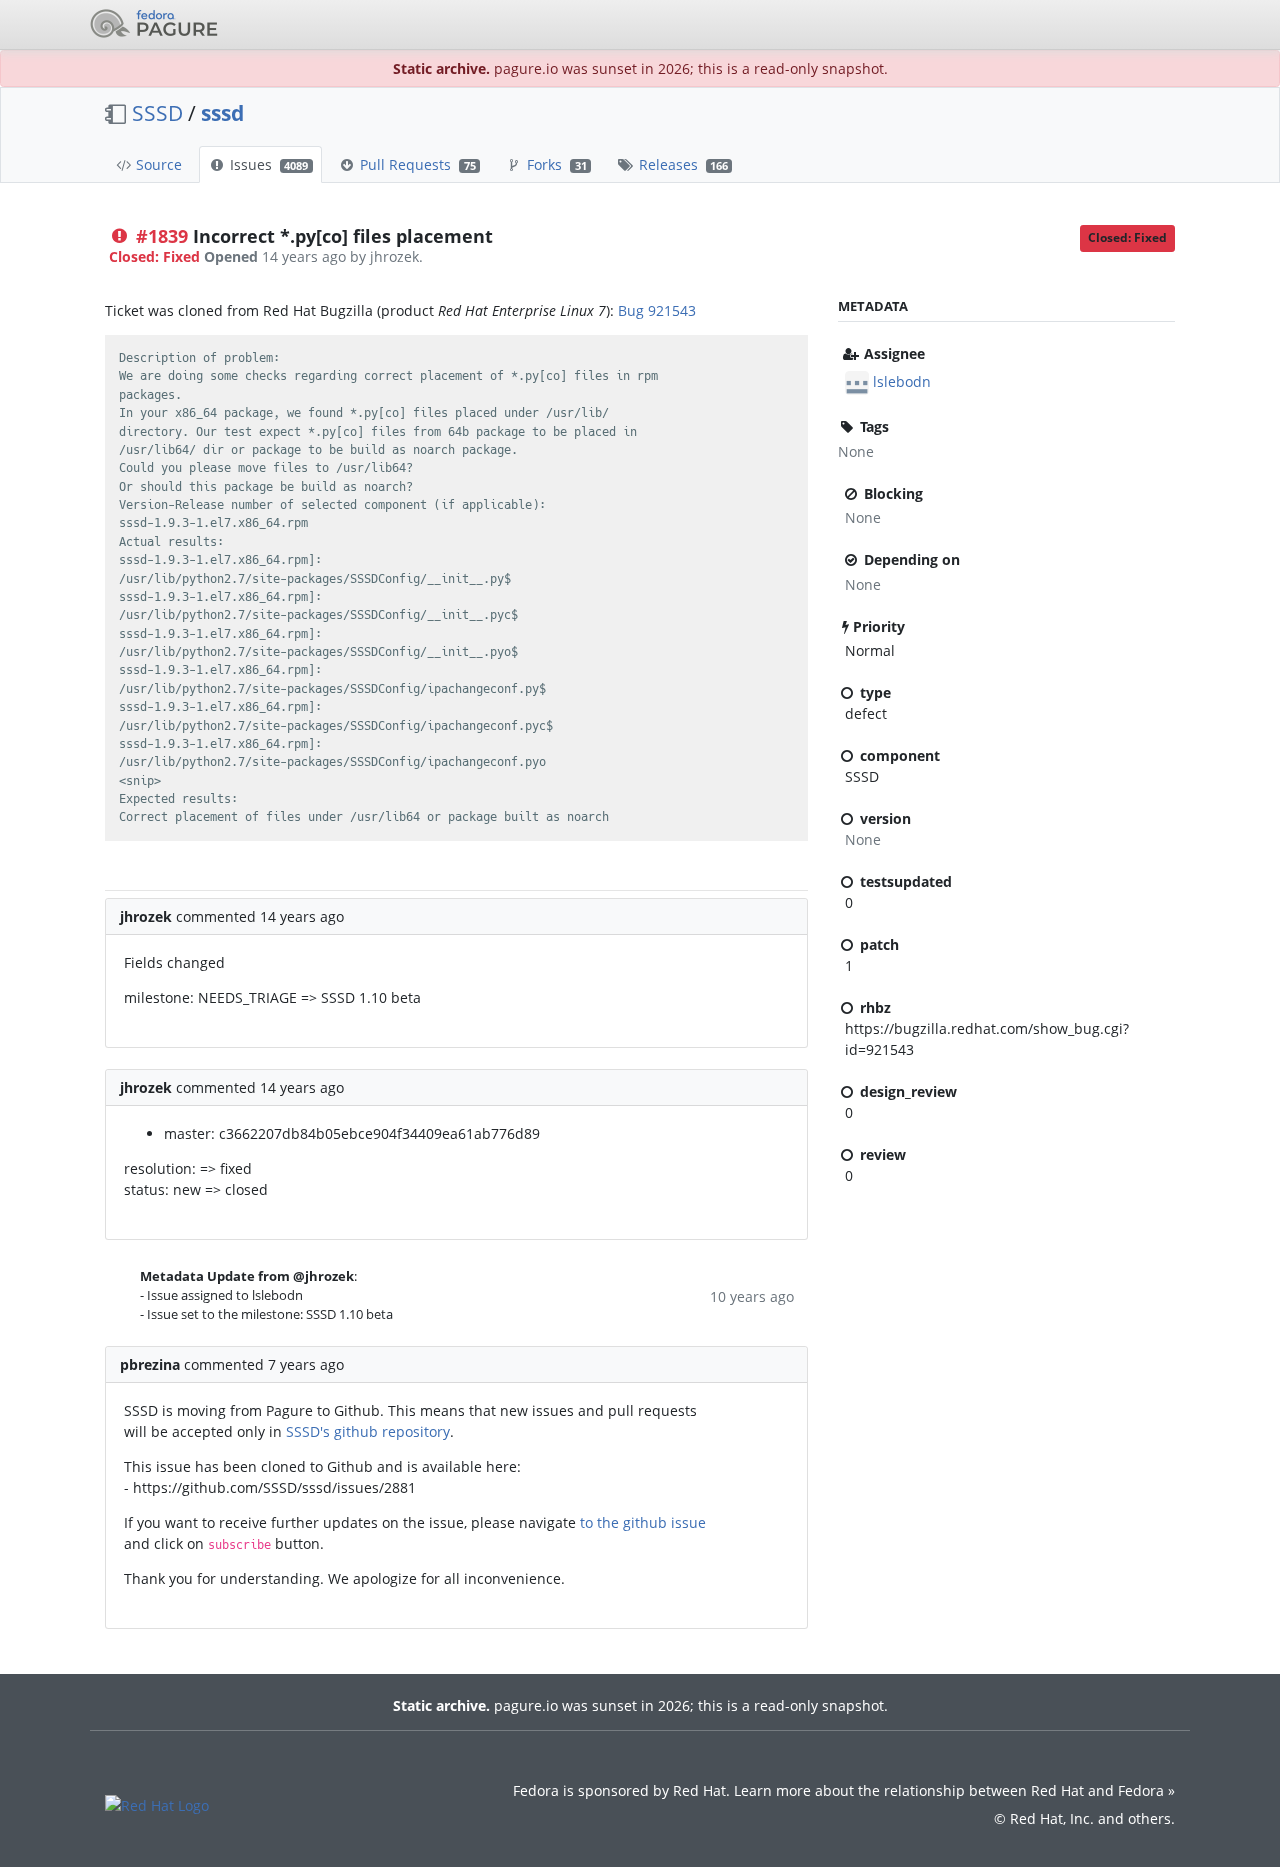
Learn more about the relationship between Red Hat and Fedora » (954, 1790)
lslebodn (902, 381)
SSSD (157, 113)
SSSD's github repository (368, 1431)
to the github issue (643, 1522)
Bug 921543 (657, 310)
